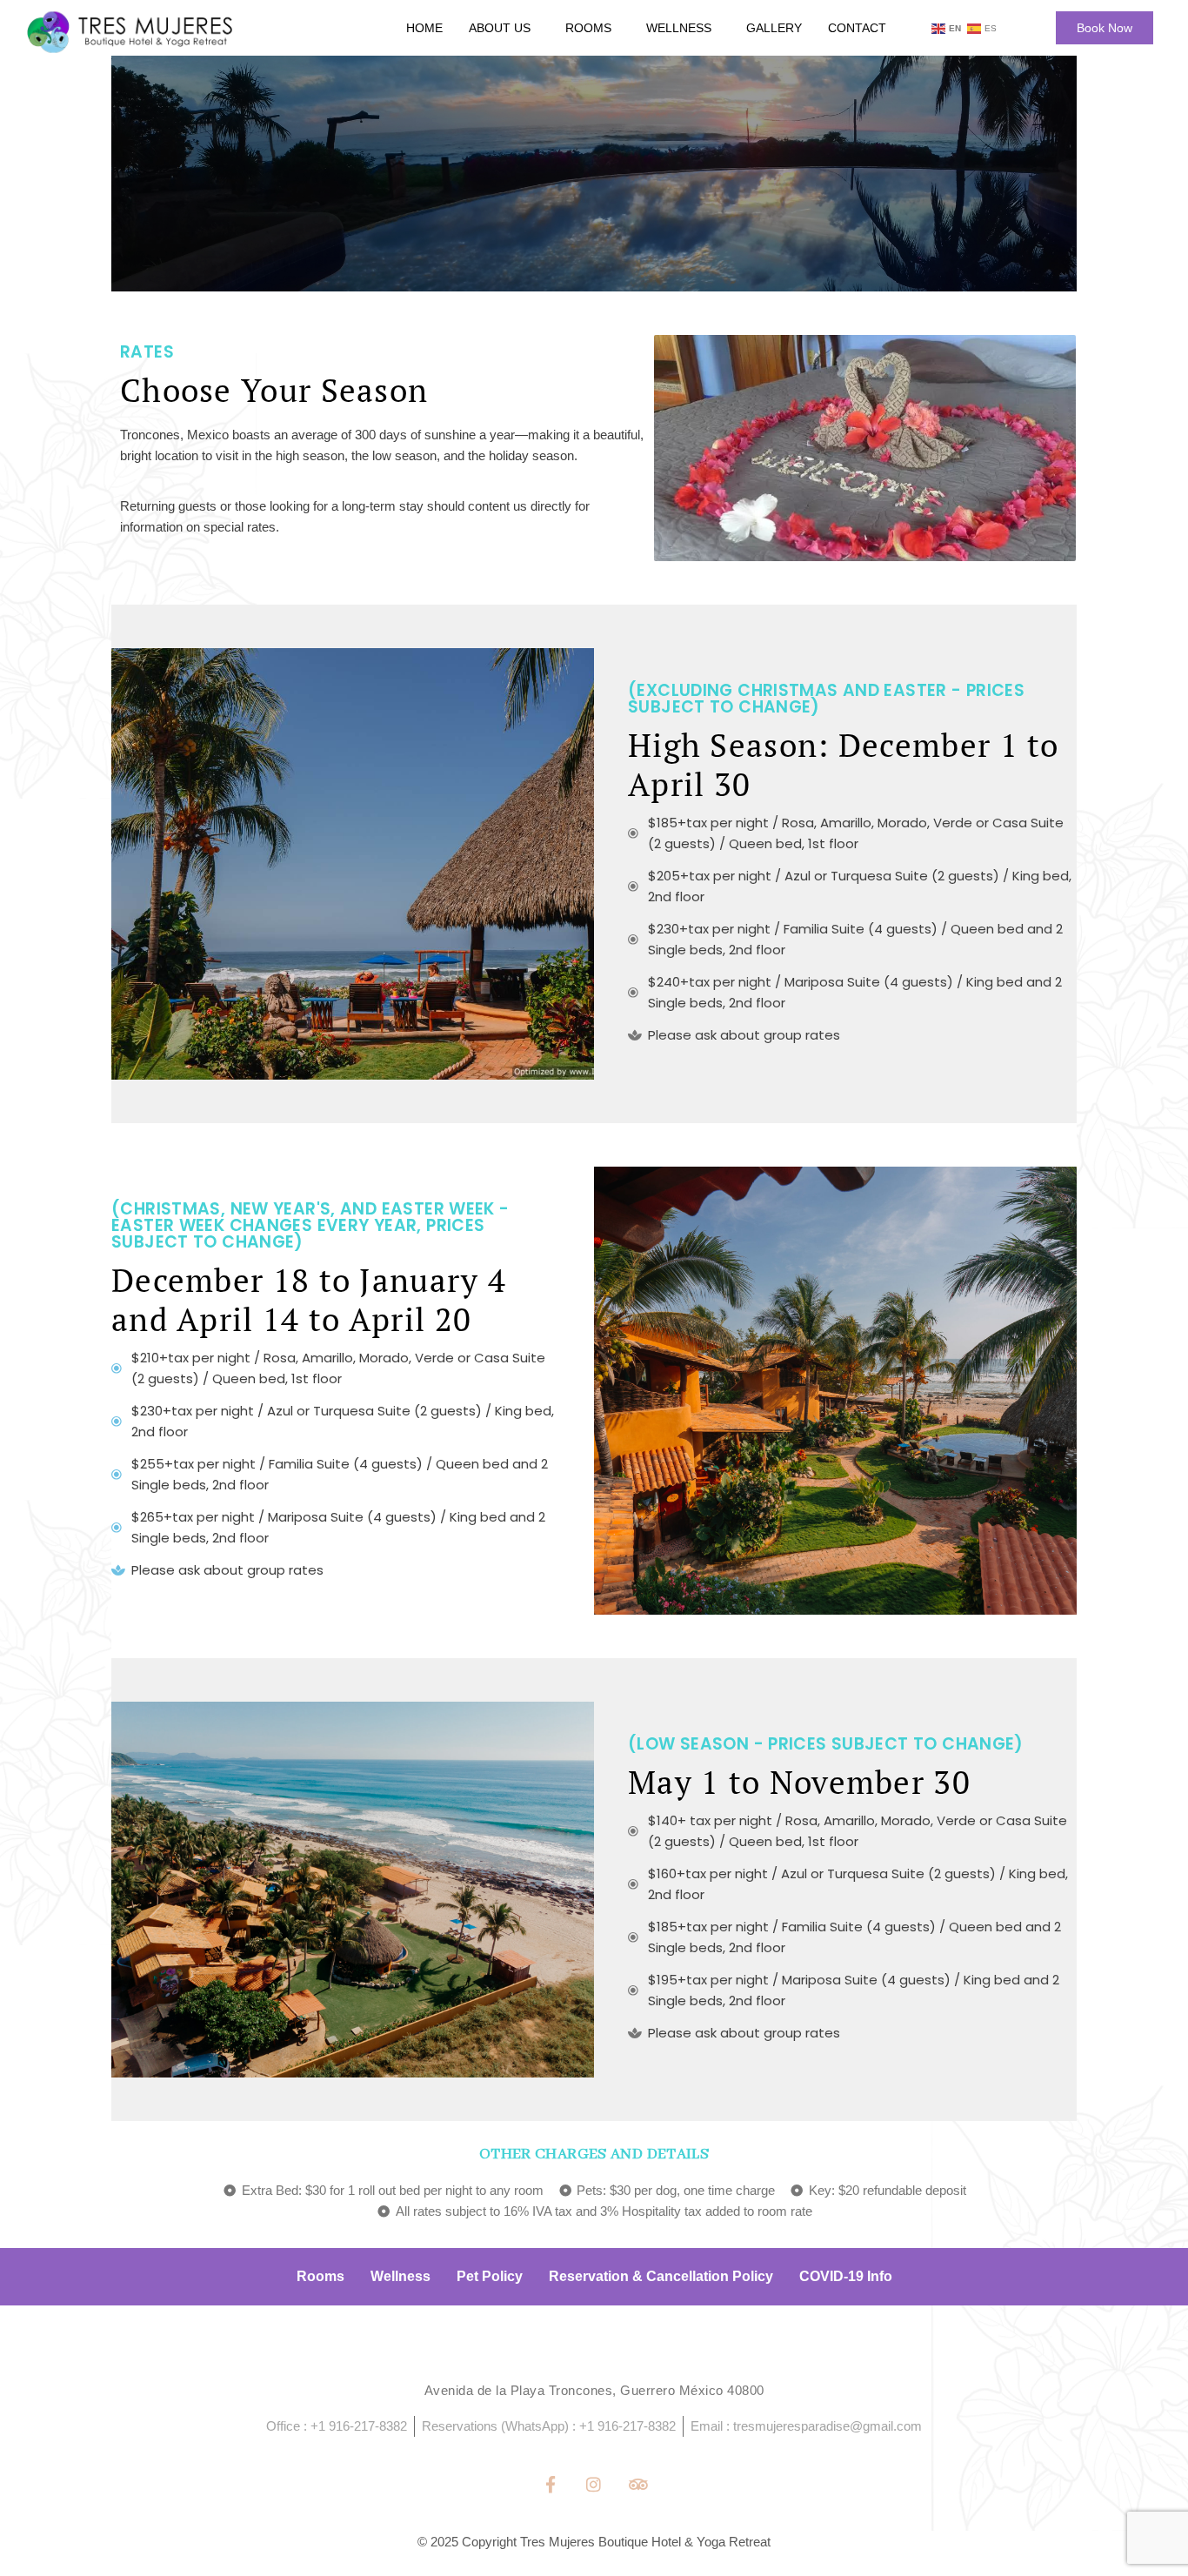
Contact (857, 28)
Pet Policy (490, 2276)
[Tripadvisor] (638, 2484)
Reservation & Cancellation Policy (661, 2276)
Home (424, 28)
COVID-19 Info (846, 2276)
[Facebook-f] (550, 2484)
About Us (500, 28)
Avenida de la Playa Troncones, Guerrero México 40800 (594, 2390)
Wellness (679, 28)
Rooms (588, 28)
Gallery (774, 28)
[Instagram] (594, 2484)
